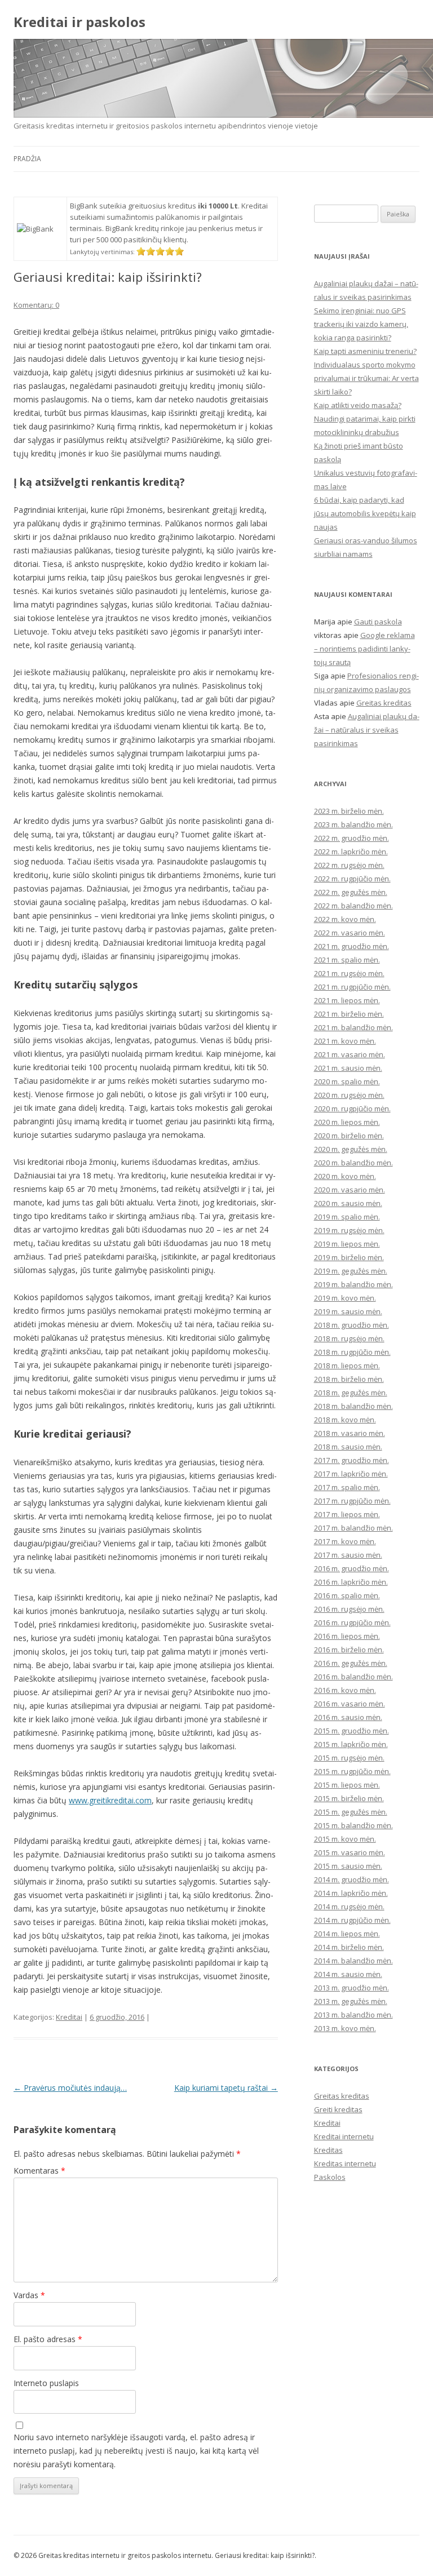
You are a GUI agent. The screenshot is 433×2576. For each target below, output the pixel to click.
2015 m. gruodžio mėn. (352, 1731)
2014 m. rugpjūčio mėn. (352, 1920)
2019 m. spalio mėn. (347, 1217)
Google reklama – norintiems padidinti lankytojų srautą (364, 649)
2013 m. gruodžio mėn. (352, 1988)
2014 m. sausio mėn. (348, 1974)
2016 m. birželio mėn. (349, 1650)
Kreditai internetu (344, 2136)
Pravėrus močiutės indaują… (70, 2088)
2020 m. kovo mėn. (345, 1176)
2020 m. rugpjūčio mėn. (352, 1109)
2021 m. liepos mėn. (347, 1000)
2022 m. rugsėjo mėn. (349, 865)
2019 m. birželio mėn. (349, 1257)
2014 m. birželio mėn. (349, 1947)
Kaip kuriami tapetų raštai (226, 2088)
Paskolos (330, 2177)
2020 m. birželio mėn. (349, 1136)
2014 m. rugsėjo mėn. (349, 1906)
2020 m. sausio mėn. (348, 1203)
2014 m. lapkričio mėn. (351, 1893)
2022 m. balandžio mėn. (354, 906)
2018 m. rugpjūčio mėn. (352, 1352)
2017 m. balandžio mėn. (354, 1528)
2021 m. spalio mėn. (347, 960)
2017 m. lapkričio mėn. (351, 1474)
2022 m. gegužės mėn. (351, 892)
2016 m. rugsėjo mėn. (349, 1609)
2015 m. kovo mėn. (345, 1839)
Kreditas (328, 2150)
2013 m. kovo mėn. (345, 2028)
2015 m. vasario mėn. (350, 1852)
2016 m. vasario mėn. (350, 1704)
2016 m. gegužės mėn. (351, 1663)
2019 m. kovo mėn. (345, 1298)
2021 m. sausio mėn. (348, 1068)
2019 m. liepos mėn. (347, 1244)
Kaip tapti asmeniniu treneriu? (365, 351)
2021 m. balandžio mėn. (354, 1027)
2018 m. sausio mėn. (348, 1447)
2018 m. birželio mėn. (349, 1379)
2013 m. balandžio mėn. (354, 2015)
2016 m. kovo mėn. (345, 1690)
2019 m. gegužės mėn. (351, 1271)
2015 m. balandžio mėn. (354, 1825)
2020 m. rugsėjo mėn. (349, 1095)
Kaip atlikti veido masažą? (358, 405)
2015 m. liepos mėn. (347, 1785)
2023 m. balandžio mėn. (354, 824)
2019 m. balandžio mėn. (354, 1284)
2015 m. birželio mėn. (349, 1798)
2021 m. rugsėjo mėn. (349, 973)
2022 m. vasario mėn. (350, 933)
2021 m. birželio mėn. (349, 1014)
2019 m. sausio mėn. (348, 1311)
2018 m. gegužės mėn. (351, 1393)
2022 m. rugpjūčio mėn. (352, 879)
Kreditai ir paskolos (79, 22)
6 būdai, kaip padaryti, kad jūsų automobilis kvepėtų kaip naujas (365, 513)
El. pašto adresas (48, 2339)
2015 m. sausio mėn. (348, 1866)
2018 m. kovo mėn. (345, 1420)
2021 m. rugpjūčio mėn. (352, 987)
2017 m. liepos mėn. (347, 1514)
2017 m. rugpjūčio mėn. (352, 1501)
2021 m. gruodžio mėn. (352, 946)
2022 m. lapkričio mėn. (351, 852)
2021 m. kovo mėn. (345, 1041)
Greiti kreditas (338, 2109)
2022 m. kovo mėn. (345, 919)
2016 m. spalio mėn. (347, 1595)
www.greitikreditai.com (110, 1800)
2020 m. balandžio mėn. (354, 1163)
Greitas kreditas (384, 703)
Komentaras (39, 2171)
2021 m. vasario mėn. (350, 1054)
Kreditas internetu (345, 2163)
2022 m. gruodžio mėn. (352, 838)
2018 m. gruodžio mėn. (352, 1325)
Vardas (29, 2295)
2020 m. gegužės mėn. (351, 1149)
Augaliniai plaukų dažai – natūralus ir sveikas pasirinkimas (367, 730)
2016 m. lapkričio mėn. (351, 1582)
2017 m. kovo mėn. (345, 1541)
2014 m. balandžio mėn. (354, 1961)
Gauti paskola (378, 622)
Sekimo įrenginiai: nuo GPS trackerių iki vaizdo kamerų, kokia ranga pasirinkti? (361, 324)
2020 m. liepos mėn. (347, 1122)
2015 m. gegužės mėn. (351, 1812)
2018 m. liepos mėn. (347, 1365)
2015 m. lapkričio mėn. (351, 1744)
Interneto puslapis (46, 2383)
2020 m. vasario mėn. (350, 1190)
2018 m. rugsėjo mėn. (349, 1338)
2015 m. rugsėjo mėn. (349, 1758)
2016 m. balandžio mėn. (354, 1677)
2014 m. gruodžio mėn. (352, 1879)
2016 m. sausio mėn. (348, 1717)
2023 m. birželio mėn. (349, 811)
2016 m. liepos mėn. (347, 1636)
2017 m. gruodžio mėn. (352, 1460)
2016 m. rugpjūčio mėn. (352, 1622)
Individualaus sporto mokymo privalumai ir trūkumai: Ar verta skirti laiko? (366, 378)
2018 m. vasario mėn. (350, 1433)
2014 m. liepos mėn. (347, 1934)
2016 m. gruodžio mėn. (352, 1568)
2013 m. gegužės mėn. (351, 2001)
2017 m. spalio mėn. (347, 1487)
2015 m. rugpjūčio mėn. (352, 1771)
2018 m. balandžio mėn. (354, 1406)
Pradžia (27, 159)
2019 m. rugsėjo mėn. (349, 1230)
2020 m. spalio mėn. (347, 1081)
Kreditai (69, 2017)
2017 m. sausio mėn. (348, 1555)
